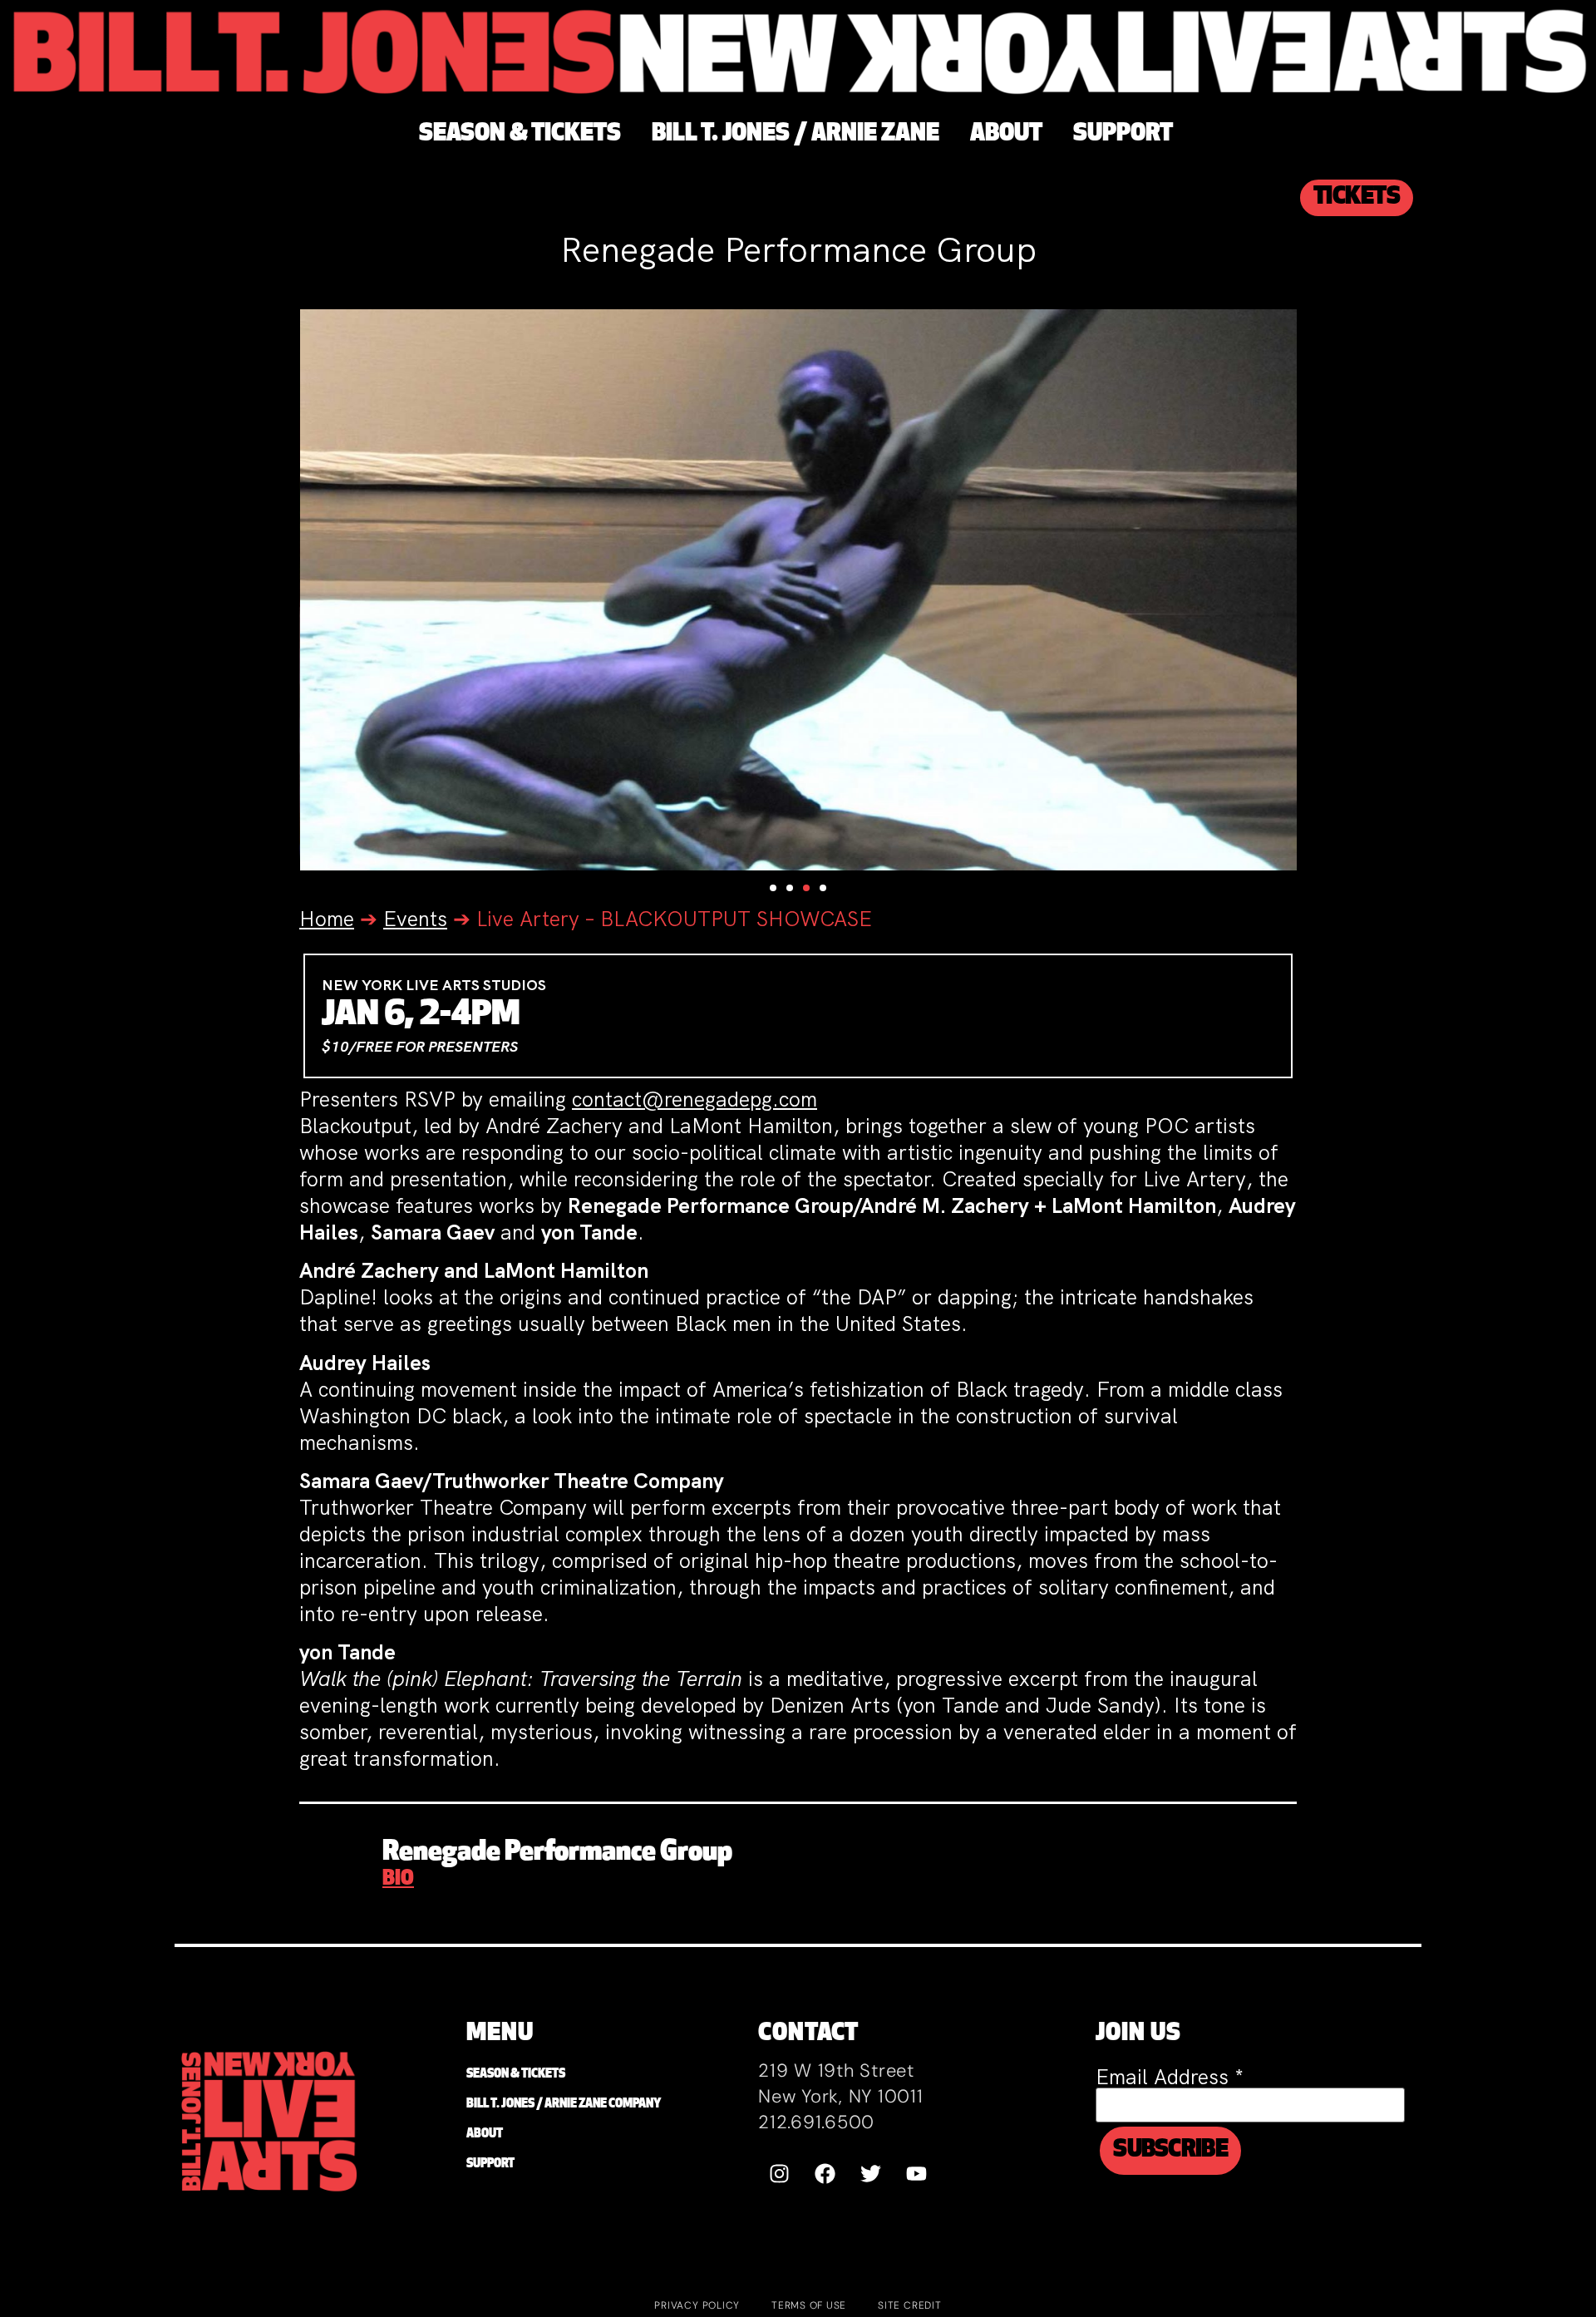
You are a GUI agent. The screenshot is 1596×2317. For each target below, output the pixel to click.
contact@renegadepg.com (695, 1099)
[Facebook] (825, 2173)
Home (327, 919)
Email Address (1170, 2077)
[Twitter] (870, 2173)
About (485, 2135)
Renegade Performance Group (557, 1853)
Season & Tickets (516, 2075)
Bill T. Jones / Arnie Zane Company (564, 2105)
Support (490, 2164)
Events (415, 919)
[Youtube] (916, 2173)
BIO (398, 1880)
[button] (773, 888)
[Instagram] (779, 2173)
